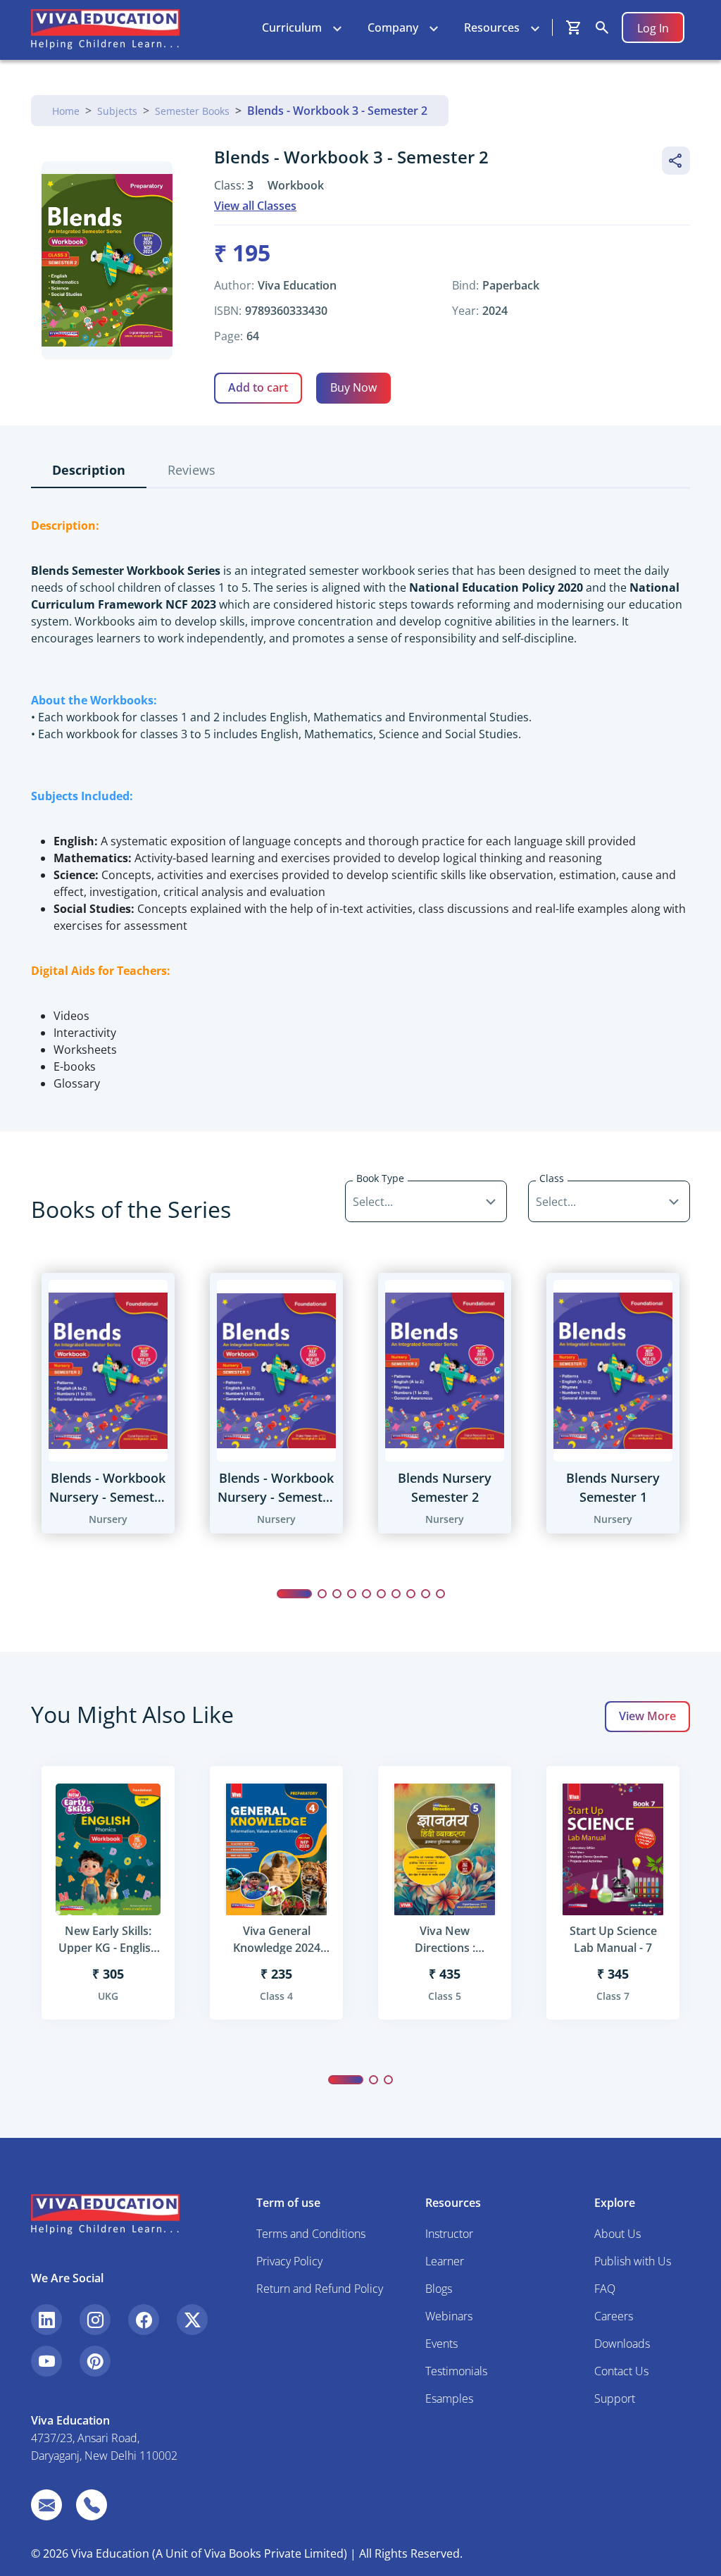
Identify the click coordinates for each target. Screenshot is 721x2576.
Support (615, 2398)
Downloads (622, 2344)
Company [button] (393, 27)
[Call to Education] (92, 2505)
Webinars (449, 2316)
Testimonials (456, 2371)
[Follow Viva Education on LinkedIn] (46, 2320)
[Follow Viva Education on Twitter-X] (192, 2320)
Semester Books (192, 111)
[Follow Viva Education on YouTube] (46, 2361)
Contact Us (621, 2371)
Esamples (449, 2398)
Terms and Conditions (311, 2234)
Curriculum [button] (292, 27)
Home (66, 111)
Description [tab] (89, 470)
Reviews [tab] (192, 470)
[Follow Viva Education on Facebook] (144, 2320)
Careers (614, 2316)
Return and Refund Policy (320, 2289)
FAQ (605, 2289)
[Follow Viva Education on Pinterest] (95, 2361)
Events (441, 2344)
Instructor (449, 2234)
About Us (617, 2234)
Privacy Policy (289, 2261)
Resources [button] (492, 27)
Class (552, 1178)
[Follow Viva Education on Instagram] (95, 2320)
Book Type (380, 1178)
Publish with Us (633, 2261)
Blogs (439, 2289)
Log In (653, 28)
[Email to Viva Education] (46, 2505)
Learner (445, 2261)
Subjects (117, 111)
